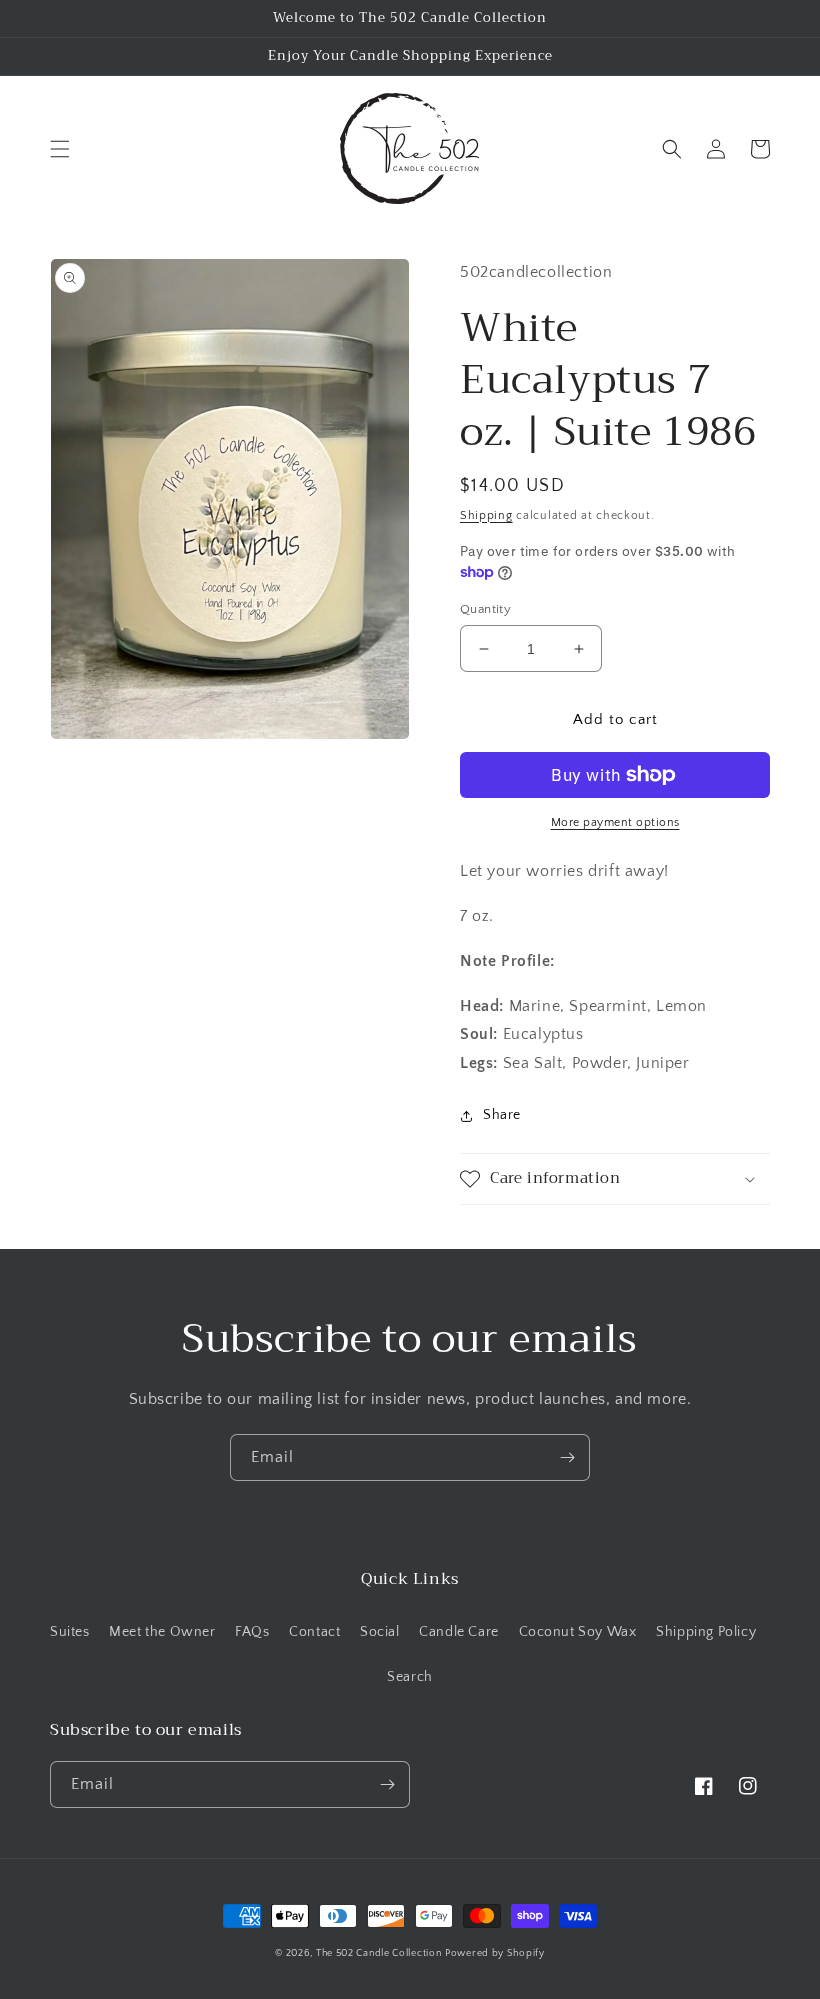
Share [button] (502, 1115)
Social (380, 1632)
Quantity (485, 609)
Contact (314, 1632)
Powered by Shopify (495, 1953)
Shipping (486, 515)
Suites (70, 1632)
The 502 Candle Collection (379, 1953)
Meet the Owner (162, 1632)
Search (410, 1677)
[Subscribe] (567, 1457)
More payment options (615, 822)
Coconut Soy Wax (578, 1632)
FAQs (252, 1632)
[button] (60, 149)
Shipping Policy (706, 1632)
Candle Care (459, 1632)
